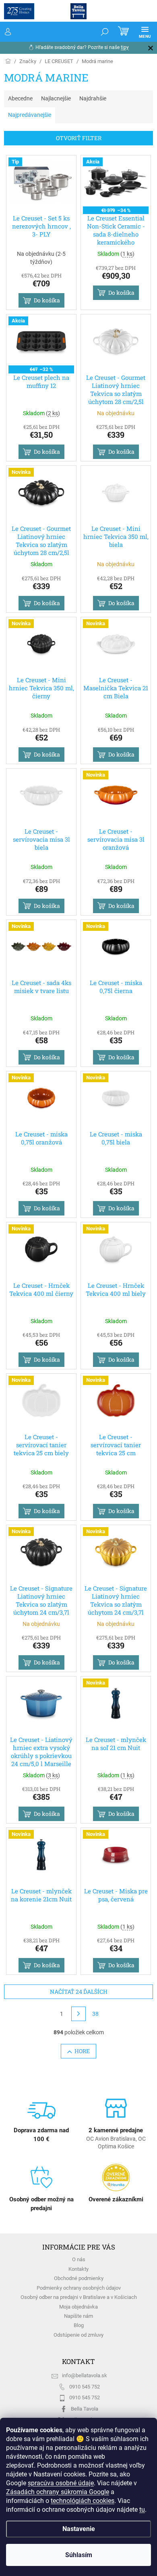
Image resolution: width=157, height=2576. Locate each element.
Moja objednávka (78, 2307)
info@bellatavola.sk (85, 2375)
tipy (125, 47)
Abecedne (20, 98)
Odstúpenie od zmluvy (78, 2335)
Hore (82, 2051)
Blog (79, 2325)
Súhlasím (79, 2555)
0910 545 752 (85, 2387)
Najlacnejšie (56, 98)
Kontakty (78, 2269)
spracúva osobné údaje (61, 2483)
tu (142, 2510)
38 (95, 2014)
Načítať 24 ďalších (79, 1992)
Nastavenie (79, 2529)
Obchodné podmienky (79, 2278)
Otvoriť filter (79, 138)
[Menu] (145, 32)
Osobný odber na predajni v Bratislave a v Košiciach (79, 2297)
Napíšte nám (78, 2316)
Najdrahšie (93, 98)
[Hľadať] (105, 32)
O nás (79, 2259)
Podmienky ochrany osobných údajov (79, 2288)
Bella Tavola (85, 2409)
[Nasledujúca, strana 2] (78, 2014)
